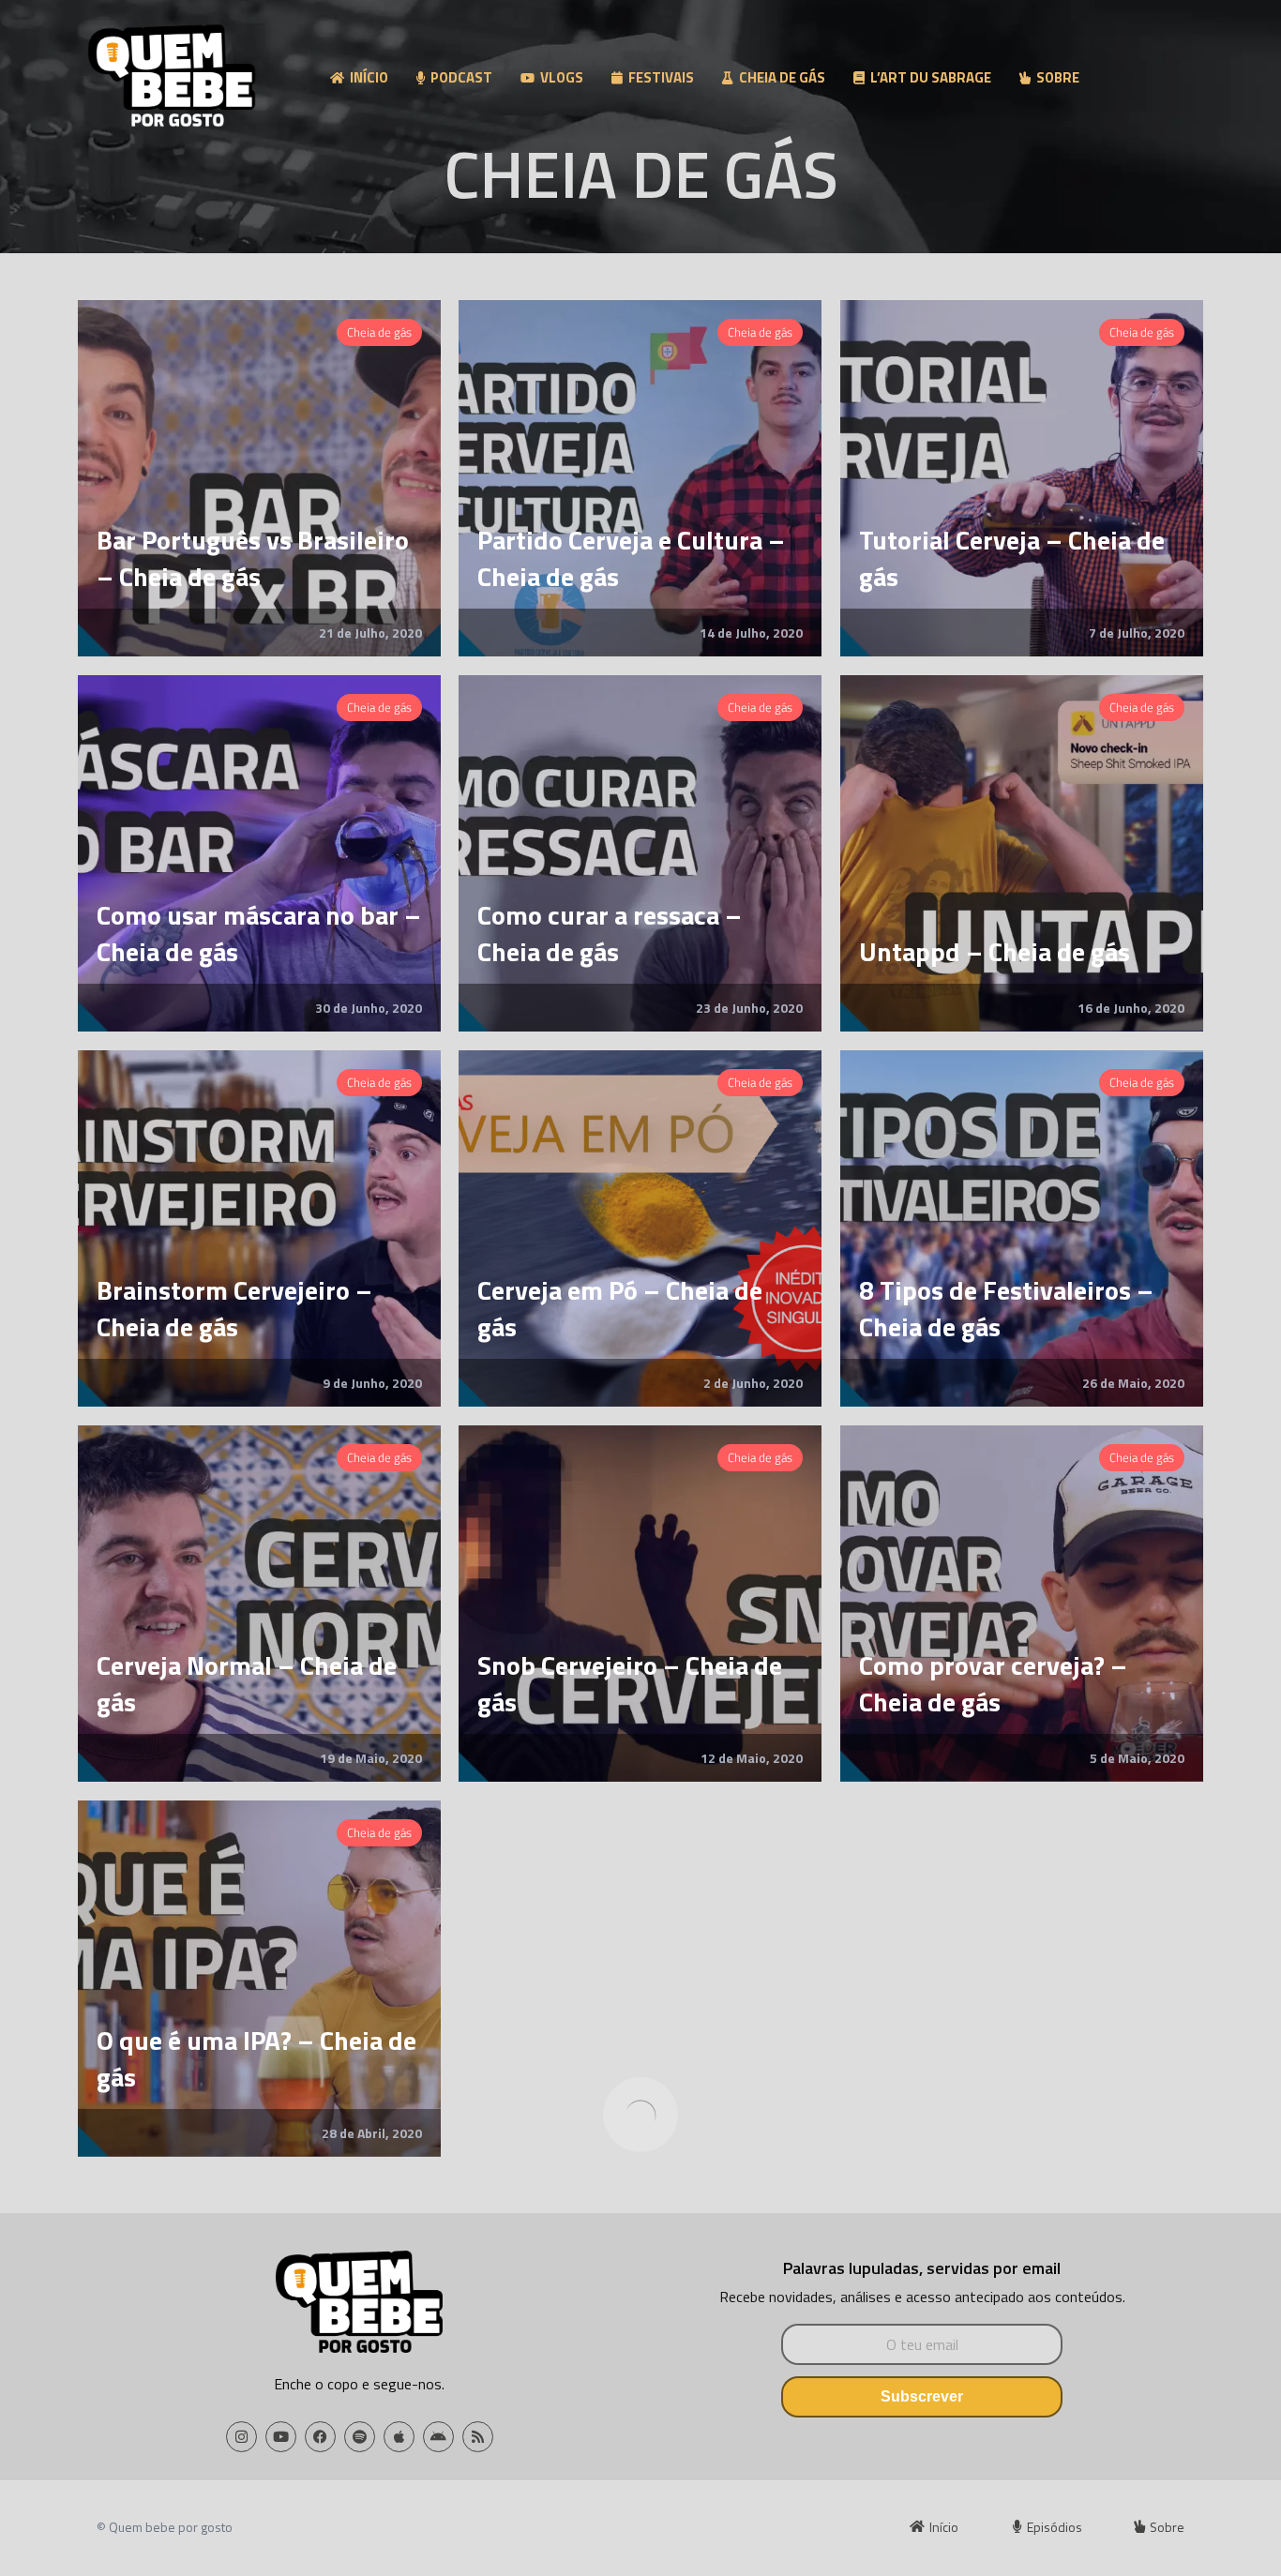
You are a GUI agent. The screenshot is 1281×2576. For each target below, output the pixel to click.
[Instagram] (241, 2437)
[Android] (438, 2437)
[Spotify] (360, 2437)
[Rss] (478, 2437)
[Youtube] (281, 2437)
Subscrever (922, 2396)
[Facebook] (320, 2437)
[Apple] (399, 2437)
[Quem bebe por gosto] (172, 80)
